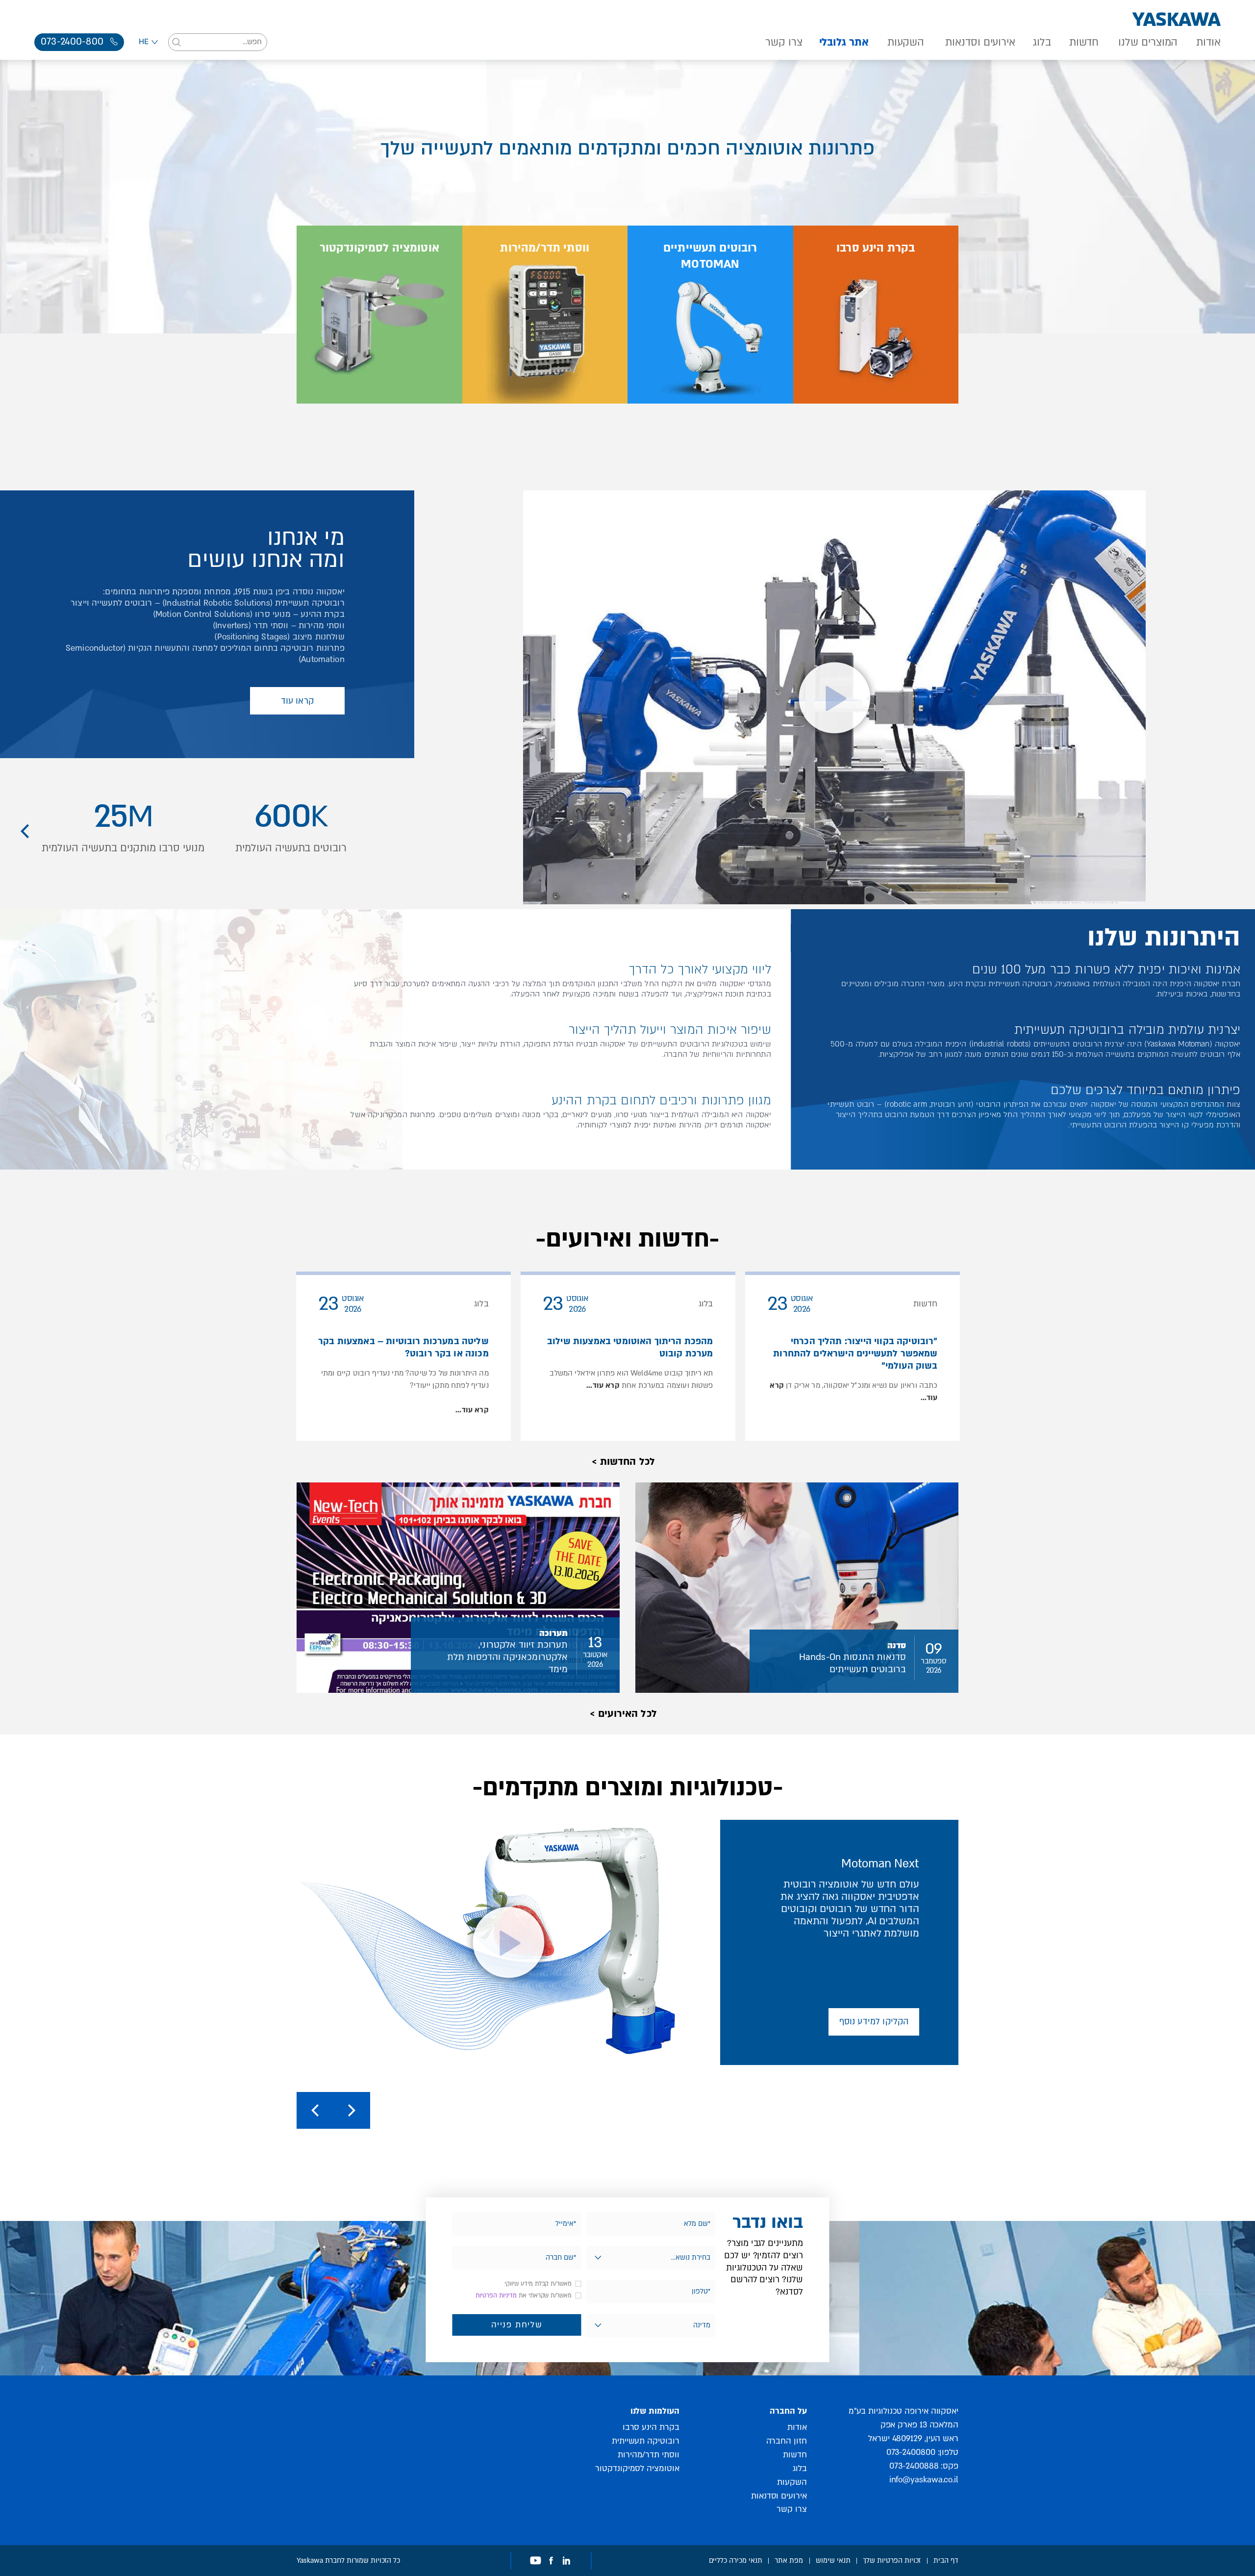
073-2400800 (911, 2452)
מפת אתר (789, 2560)
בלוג (1042, 43)
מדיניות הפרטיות (496, 2295)
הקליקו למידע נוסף (874, 2022)
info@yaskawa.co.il (924, 2479)
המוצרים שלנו (1148, 43)
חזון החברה (787, 2440)
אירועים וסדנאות (980, 43)
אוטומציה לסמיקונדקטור (637, 2468)
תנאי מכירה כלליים (736, 2560)
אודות (1208, 43)
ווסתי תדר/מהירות (649, 2454)
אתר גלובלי (844, 43)
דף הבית (946, 2560)
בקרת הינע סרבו (651, 2427)
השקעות (906, 43)
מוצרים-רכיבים (376, 420)
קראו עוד (297, 701)
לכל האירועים (627, 1714)
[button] (25, 831)
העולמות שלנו (655, 2411)
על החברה (788, 2411)
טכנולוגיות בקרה (905, 420)
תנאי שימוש (833, 2560)
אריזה (720, 420)
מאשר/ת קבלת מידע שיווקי (538, 2284)
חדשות (1084, 43)
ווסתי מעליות (579, 420)
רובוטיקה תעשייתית (645, 2440)
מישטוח (753, 420)
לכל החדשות (628, 1462)
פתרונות (421, 420)
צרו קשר (784, 43)
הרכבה (687, 420)
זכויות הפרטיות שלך (892, 2560)
